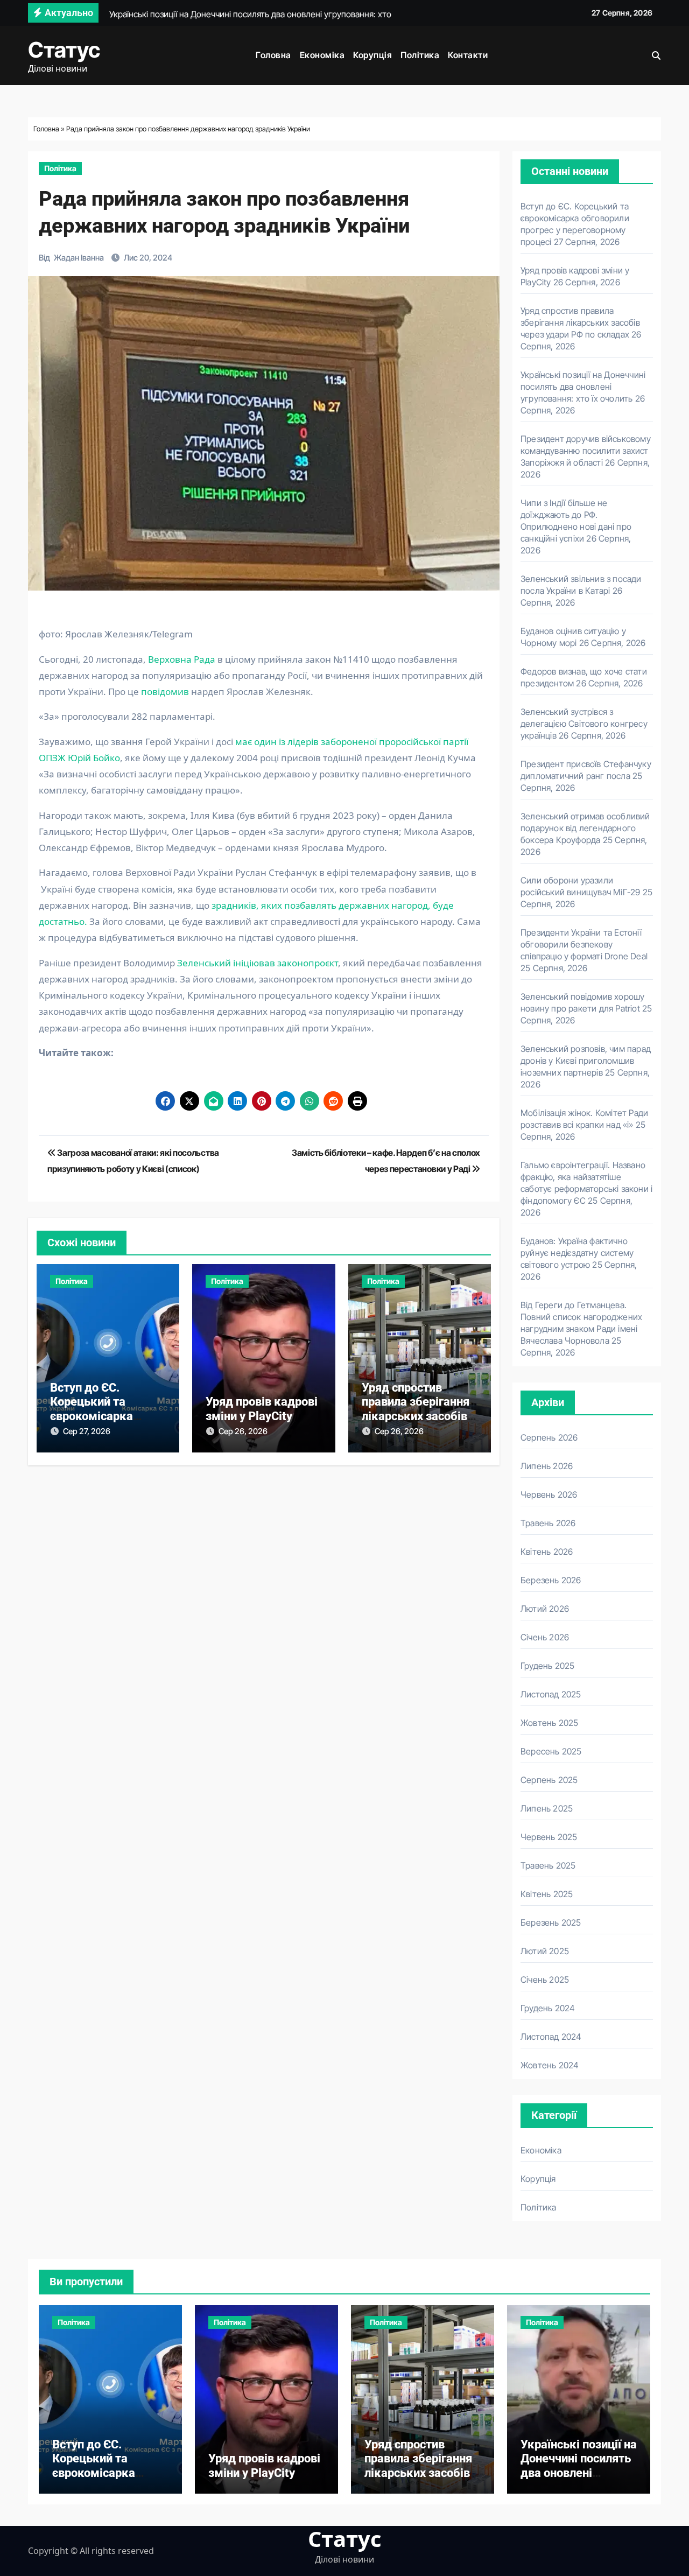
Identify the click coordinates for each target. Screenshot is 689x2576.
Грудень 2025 (547, 1666)
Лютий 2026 (545, 1609)
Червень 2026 (549, 1494)
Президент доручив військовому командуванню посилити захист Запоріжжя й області (586, 451)
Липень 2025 (547, 1808)
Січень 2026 (545, 1637)
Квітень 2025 (547, 1894)
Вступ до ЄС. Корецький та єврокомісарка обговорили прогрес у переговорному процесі (107, 2480)
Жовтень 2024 (550, 2065)
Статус (64, 50)
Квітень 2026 (547, 1552)
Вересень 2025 (551, 1751)
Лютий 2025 (545, 1951)
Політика (420, 55)
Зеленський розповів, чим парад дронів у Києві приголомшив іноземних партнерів (586, 1061)
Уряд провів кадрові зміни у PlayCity (262, 1409)
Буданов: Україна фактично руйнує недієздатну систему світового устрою (577, 1253)
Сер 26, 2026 (243, 1431)
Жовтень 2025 (549, 1723)
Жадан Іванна (79, 258)
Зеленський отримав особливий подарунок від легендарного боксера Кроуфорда (585, 828)
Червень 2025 (549, 1837)
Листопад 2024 (551, 2037)
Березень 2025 (551, 1922)
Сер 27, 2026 (87, 1431)
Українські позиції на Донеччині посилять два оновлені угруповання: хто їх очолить (583, 387)
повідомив (165, 692)
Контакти (468, 55)
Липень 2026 (547, 1466)
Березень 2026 (551, 1580)
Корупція (372, 55)
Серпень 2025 (549, 1780)
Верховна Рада (182, 659)
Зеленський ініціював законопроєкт (258, 963)
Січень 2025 (545, 1980)
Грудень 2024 (548, 2008)
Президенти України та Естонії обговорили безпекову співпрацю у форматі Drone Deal (584, 944)
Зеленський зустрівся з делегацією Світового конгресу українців (584, 724)
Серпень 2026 (549, 1437)
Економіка (322, 55)
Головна (273, 55)
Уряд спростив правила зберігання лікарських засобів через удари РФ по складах (416, 1416)
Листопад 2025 (551, 1694)
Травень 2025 (548, 1865)
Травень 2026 (548, 1523)
